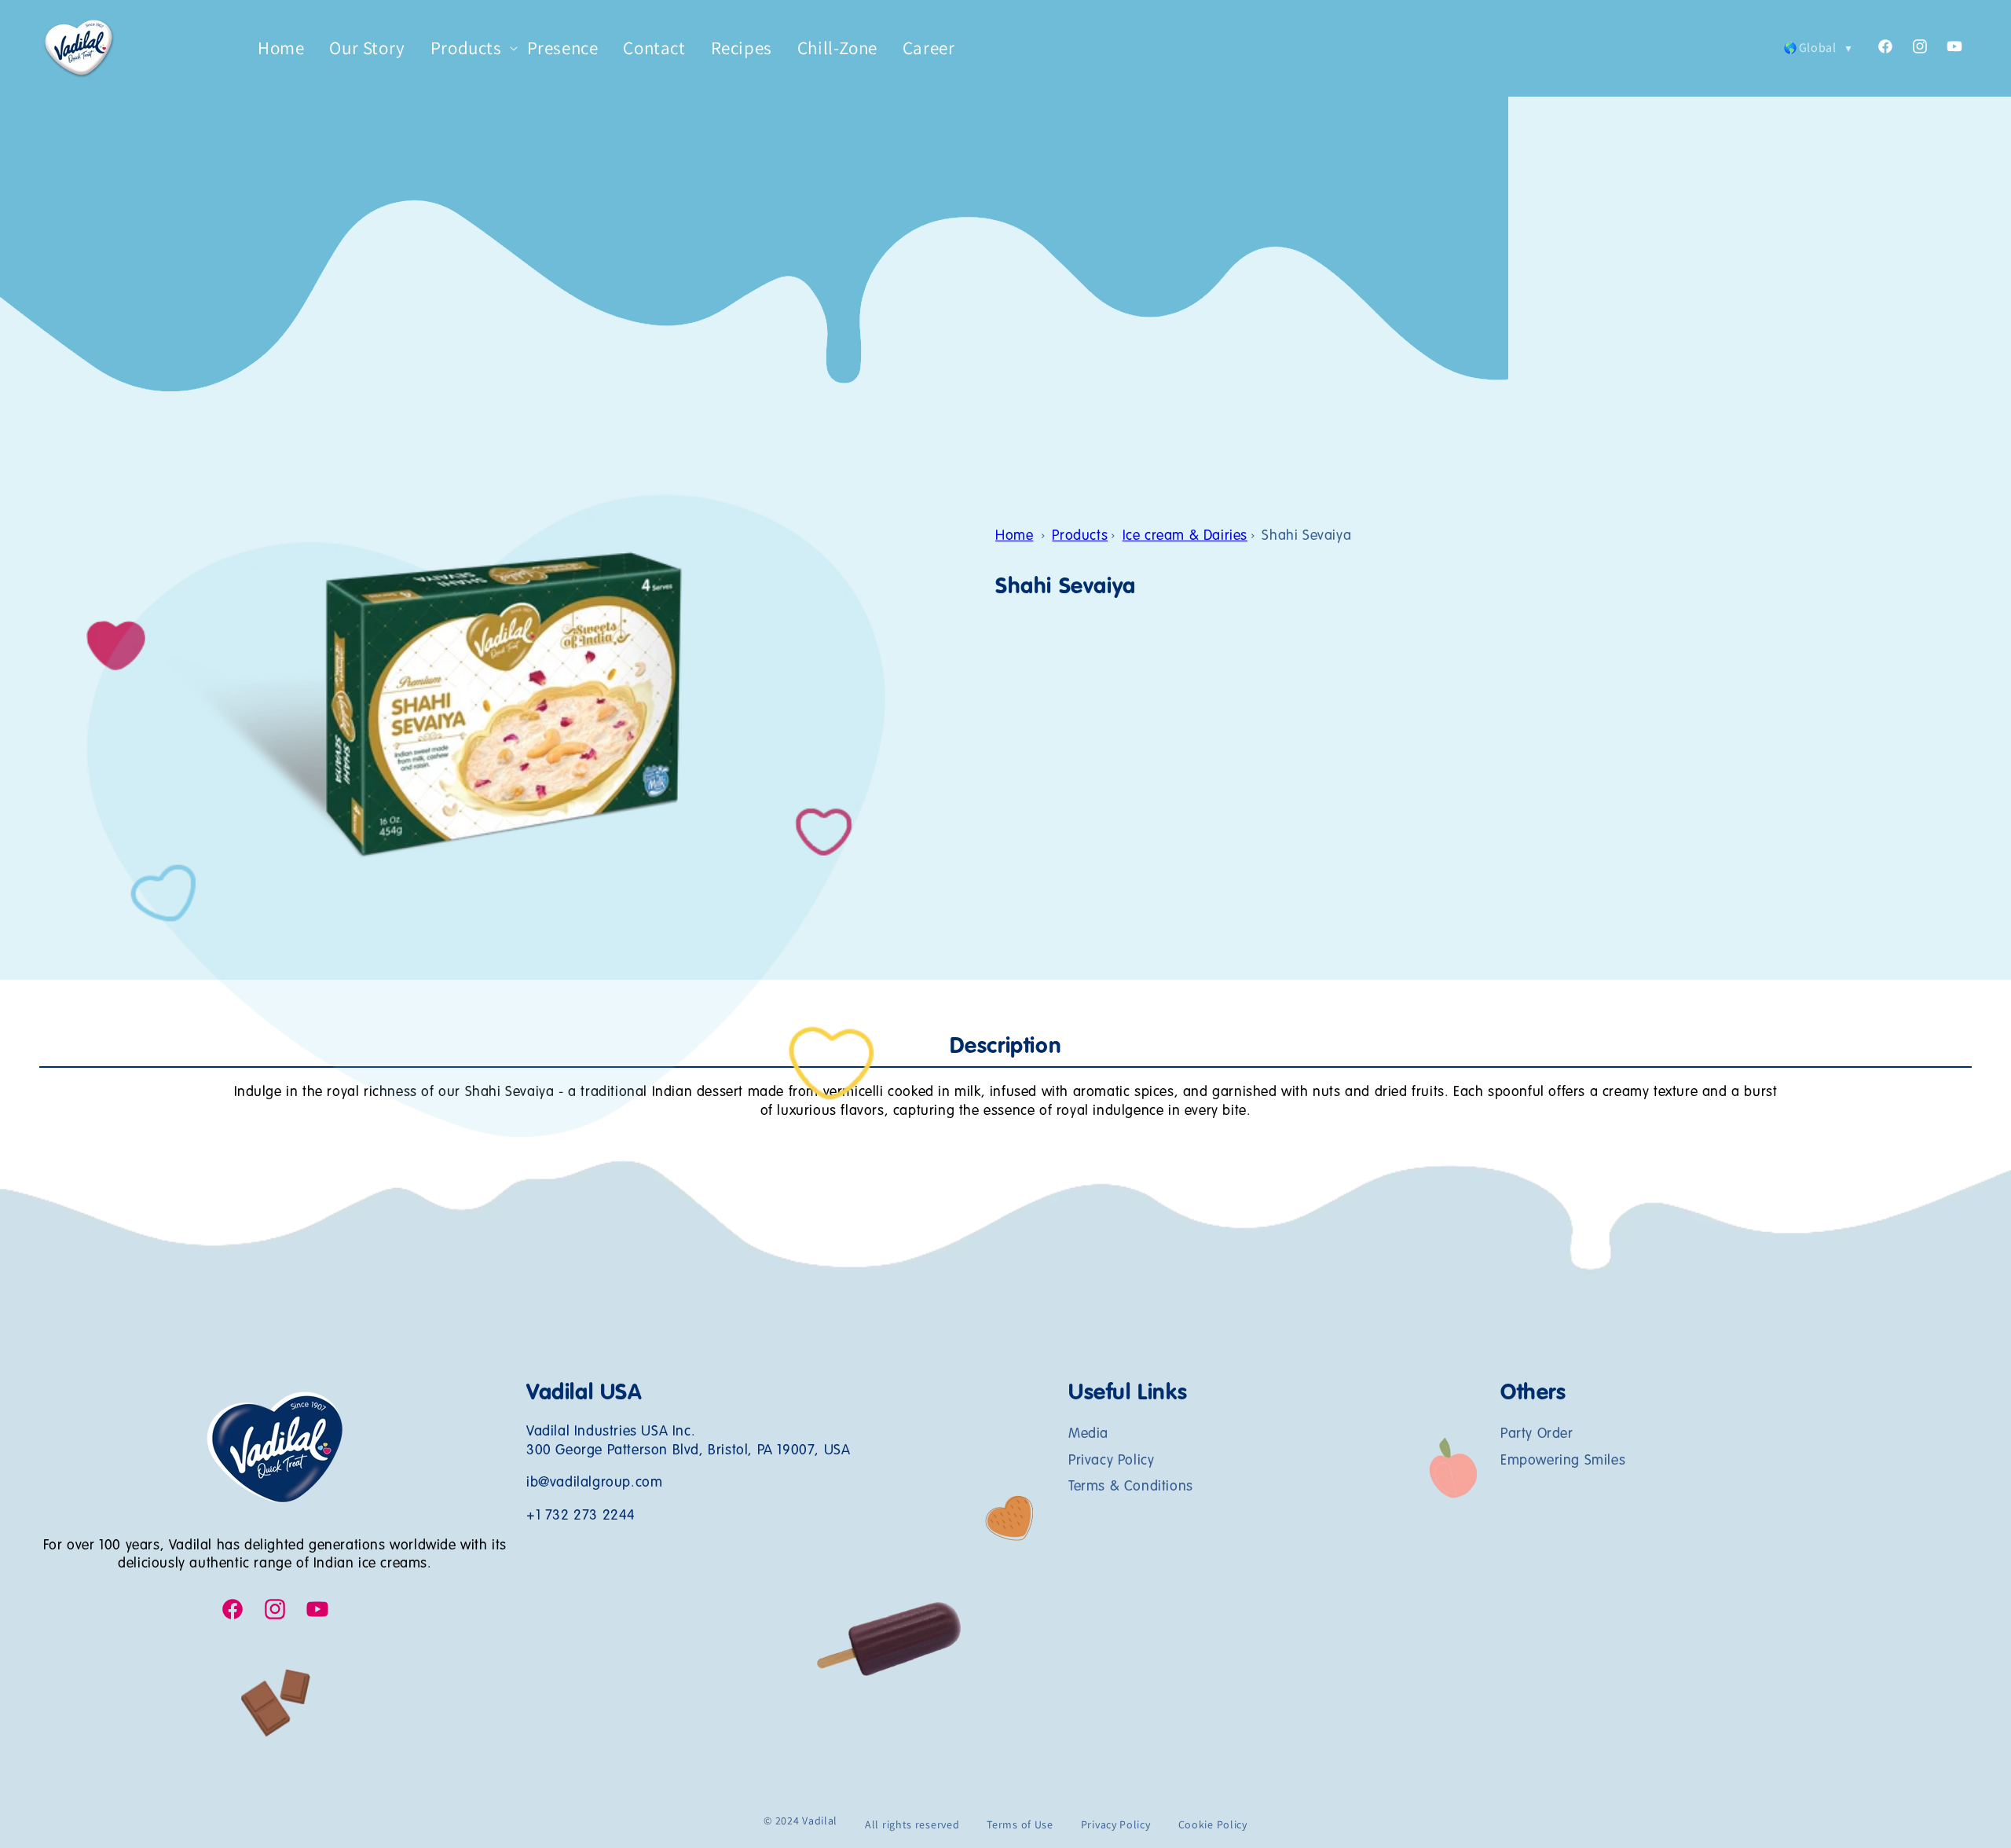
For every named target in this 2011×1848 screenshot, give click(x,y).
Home (1014, 536)
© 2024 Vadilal (800, 1820)
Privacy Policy (1111, 1461)
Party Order (1537, 1435)
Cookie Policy (1213, 1824)
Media (1088, 1435)
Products (1080, 536)
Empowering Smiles (1563, 1461)
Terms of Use (1020, 1824)
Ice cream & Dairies (1185, 536)
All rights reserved (912, 1824)
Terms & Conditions (1131, 1487)
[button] (466, 49)
